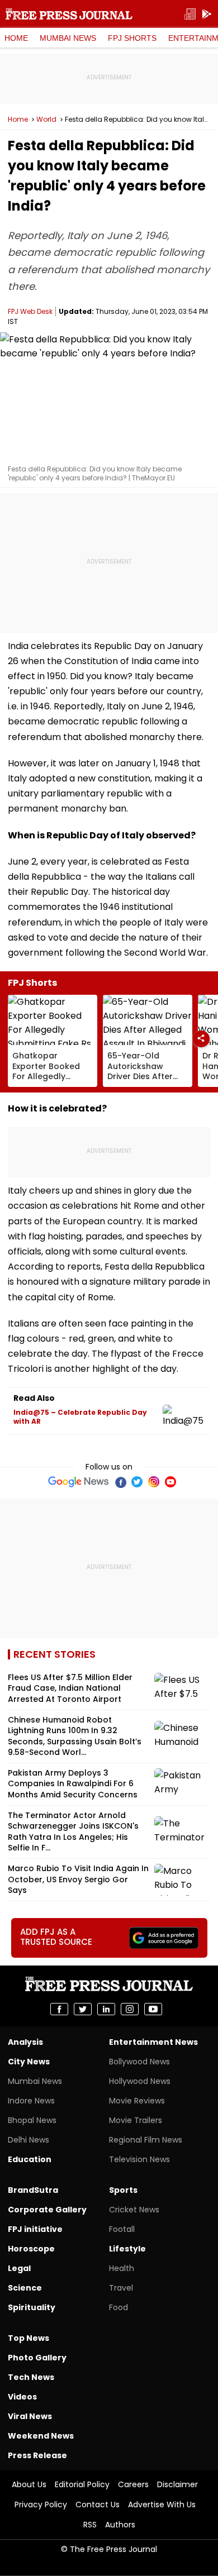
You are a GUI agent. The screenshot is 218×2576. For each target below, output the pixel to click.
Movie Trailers (136, 2120)
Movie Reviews (137, 2101)
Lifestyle (127, 2249)
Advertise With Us (162, 2505)
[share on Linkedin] (106, 2009)
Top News (29, 2338)
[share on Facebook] (59, 2009)
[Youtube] (170, 1482)
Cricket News (134, 2210)
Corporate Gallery (47, 2210)
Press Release (37, 2455)
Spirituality (32, 2307)
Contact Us (98, 2505)
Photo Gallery (37, 2358)
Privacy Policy (41, 2505)
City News (29, 2062)
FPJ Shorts (132, 38)
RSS (90, 2525)
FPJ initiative (35, 2229)
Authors (120, 2525)
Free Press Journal (69, 14)
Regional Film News (146, 2140)
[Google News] (79, 1482)
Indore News (31, 2101)
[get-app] (207, 14)
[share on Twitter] (83, 2009)
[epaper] (190, 14)
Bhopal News (32, 2120)
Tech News (31, 2377)
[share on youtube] (153, 2009)
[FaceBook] (120, 1482)
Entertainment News (153, 2042)
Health (122, 2268)
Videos (22, 2397)
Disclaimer (177, 2484)
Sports (123, 2190)
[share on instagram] (130, 2009)
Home (16, 38)
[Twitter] (137, 1482)
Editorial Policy (82, 2484)
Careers (133, 2484)
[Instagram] (154, 1482)
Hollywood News (140, 2081)
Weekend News (41, 2436)
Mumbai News (68, 38)
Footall (122, 2229)
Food (119, 2307)
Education (30, 2159)
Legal (19, 2268)
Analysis (25, 2042)
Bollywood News (139, 2062)
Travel (121, 2288)
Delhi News (29, 2140)
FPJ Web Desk (30, 311)
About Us (29, 2484)
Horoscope (31, 2249)
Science (25, 2288)
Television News (139, 2159)
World (46, 120)
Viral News (30, 2416)
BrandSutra (33, 2190)
